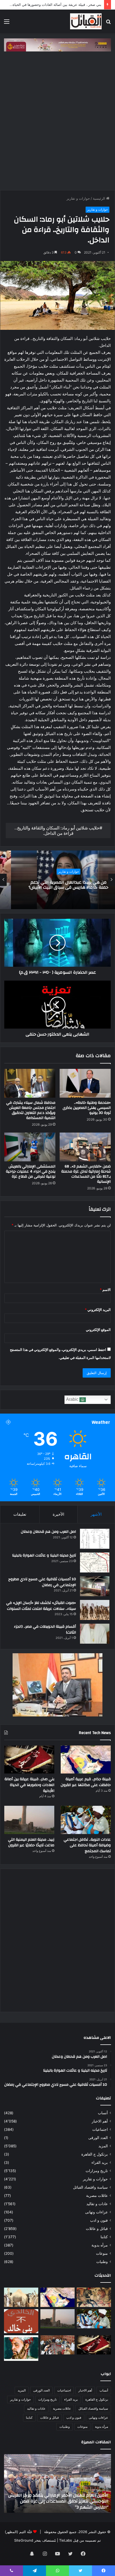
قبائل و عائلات (57, 871)
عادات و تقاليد (97, 2204)
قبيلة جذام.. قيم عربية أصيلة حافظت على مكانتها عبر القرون (86, 1782)
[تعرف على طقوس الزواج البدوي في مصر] (57, 2345)
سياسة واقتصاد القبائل (90, 2187)
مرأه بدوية (100, 2245)
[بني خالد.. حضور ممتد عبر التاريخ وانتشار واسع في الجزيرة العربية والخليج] (21, 2321)
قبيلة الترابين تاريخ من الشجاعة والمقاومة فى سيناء (57, 885)
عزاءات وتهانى (96, 2212)
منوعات (102, 2253)
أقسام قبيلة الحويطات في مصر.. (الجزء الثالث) (45, 1630)
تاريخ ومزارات (97, 2171)
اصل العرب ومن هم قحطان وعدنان (48, 1532)
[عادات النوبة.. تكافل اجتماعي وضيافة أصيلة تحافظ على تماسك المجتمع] (86, 1820)
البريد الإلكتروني (98, 1310)
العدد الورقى (98, 2138)
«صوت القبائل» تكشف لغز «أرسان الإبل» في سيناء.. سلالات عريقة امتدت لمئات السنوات (41, 1606)
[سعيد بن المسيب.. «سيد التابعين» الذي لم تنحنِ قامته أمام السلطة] (21, 2348)
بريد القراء (100, 2162)
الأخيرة (58, 1514)
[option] (57, 880)
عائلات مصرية (97, 2196)
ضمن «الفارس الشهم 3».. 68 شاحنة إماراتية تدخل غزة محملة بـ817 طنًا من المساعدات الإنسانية (86, 1174)
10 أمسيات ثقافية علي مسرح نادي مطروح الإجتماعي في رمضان (42, 1582)
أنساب (103, 2113)
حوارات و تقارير (78, 198)
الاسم (105, 1290)
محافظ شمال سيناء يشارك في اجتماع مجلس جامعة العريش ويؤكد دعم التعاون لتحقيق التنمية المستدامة (31, 1110)
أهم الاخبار (100, 2121)
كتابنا (104, 2237)
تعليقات (20, 1514)
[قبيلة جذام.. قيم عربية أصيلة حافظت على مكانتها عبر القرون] (86, 1760)
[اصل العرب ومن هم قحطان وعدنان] (95, 1539)
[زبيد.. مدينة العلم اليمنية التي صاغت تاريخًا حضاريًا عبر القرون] (29, 1820)
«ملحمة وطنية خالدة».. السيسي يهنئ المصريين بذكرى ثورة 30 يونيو (87, 1108)
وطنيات (102, 2262)
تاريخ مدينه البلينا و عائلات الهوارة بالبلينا (44, 1555)
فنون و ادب (99, 2220)
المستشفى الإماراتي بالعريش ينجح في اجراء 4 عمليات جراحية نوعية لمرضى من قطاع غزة (31, 1171)
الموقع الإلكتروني (98, 1330)
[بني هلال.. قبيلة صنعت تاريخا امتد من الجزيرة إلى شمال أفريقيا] (94, 2297)
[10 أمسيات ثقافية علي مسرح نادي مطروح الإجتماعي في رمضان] (95, 1586)
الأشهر (96, 1514)
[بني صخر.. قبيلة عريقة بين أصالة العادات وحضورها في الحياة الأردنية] (29, 1760)
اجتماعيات (100, 2129)
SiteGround (24, 2540)
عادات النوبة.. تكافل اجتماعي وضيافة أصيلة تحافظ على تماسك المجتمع (87, 1845)
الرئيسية (99, 198)
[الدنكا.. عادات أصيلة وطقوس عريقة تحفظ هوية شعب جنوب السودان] (21, 2297)
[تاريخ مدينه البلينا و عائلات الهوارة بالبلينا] (95, 1562)
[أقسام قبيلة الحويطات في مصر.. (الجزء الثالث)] (95, 1634)
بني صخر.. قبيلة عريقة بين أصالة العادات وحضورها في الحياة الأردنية (51, 5)
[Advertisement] (57, 119)
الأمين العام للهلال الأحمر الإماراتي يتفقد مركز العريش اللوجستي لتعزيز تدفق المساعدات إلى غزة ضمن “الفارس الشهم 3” (58, 2501)
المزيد (103, 2146)
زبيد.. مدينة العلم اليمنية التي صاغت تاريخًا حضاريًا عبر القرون (31, 1843)
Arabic (73, 1399)
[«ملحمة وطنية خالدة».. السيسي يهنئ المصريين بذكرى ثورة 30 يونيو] (85, 1083)
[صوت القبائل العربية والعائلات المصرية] (86, 21)
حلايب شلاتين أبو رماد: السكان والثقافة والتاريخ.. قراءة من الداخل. (57, 830)
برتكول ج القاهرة (95, 2154)
